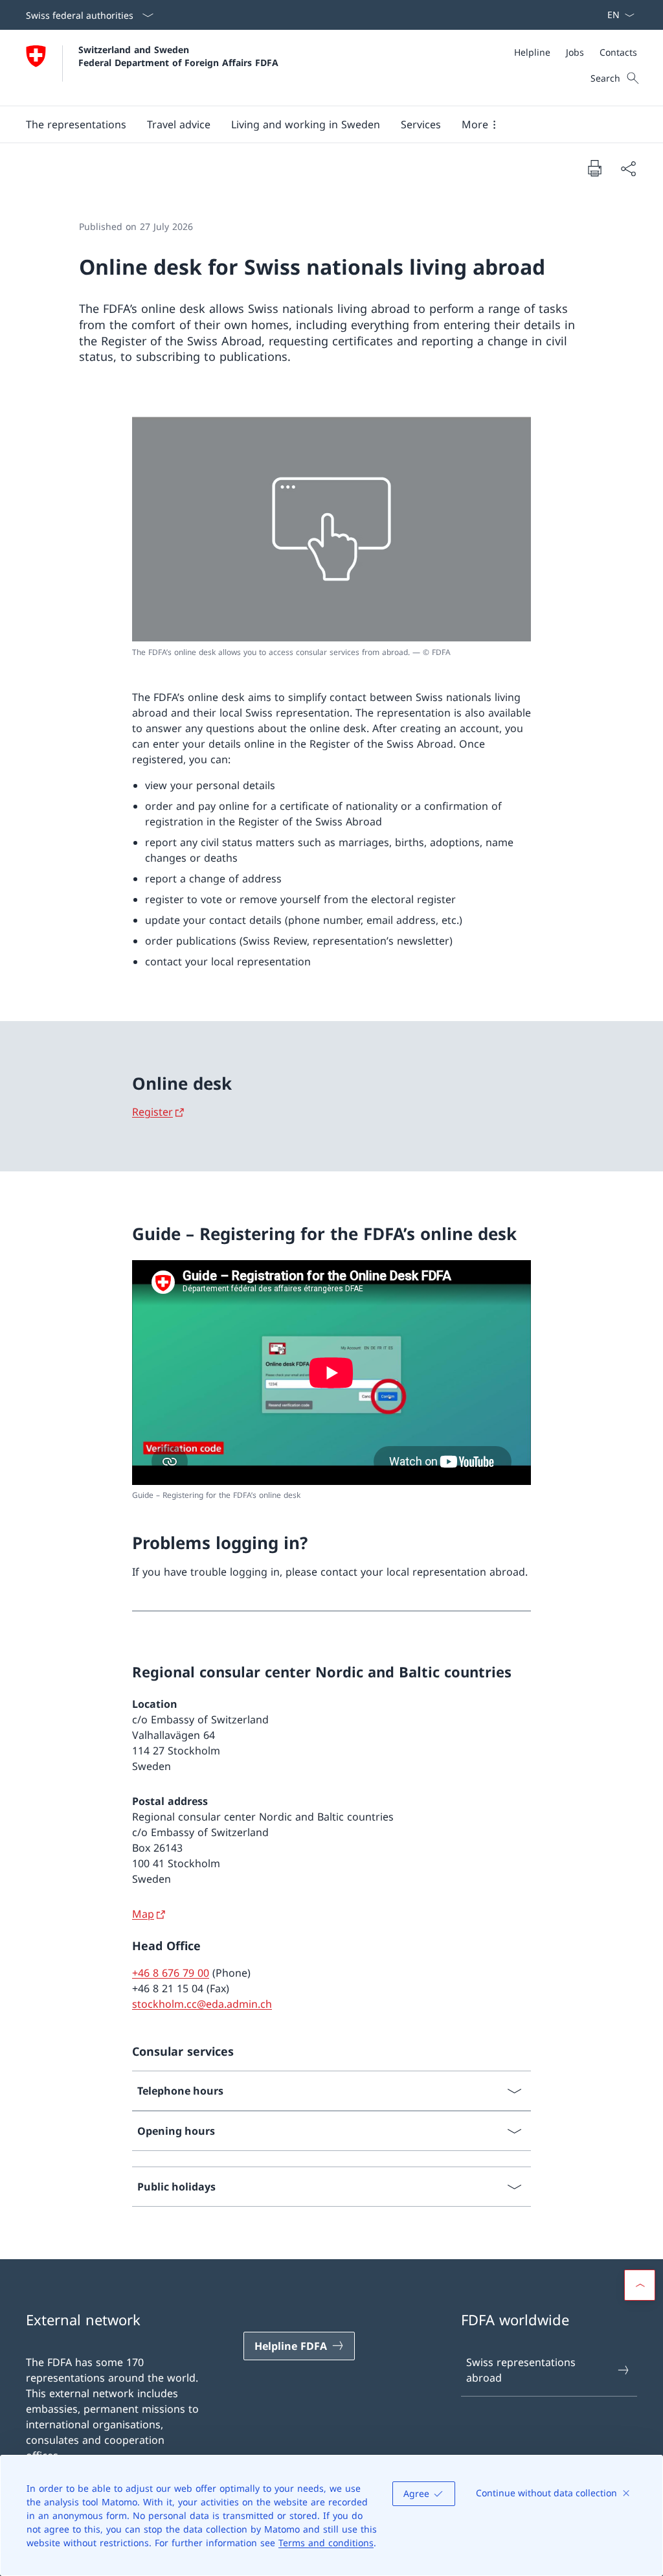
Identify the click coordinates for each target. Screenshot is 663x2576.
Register (152, 1112)
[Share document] (628, 168)
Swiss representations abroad (521, 2370)
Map (143, 1914)
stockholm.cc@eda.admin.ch (202, 2004)
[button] (76, 124)
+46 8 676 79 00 (171, 1973)
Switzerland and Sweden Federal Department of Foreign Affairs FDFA (178, 56)
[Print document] (594, 168)
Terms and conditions (326, 2543)
